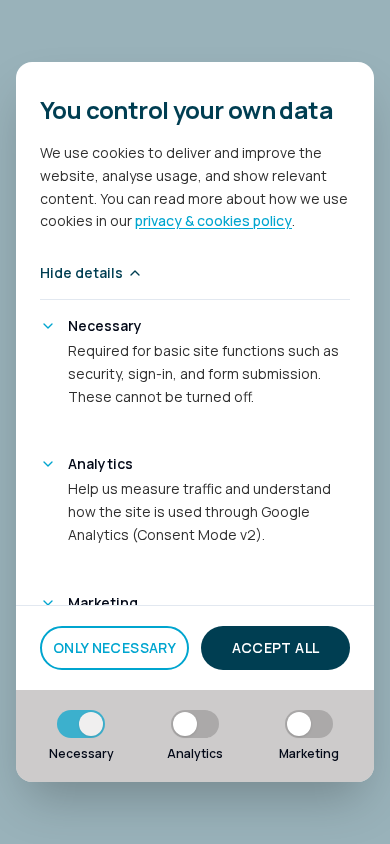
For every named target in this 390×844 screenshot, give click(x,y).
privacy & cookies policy (213, 220)
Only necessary (114, 647)
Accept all (276, 647)
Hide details (81, 272)
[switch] (81, 724)
